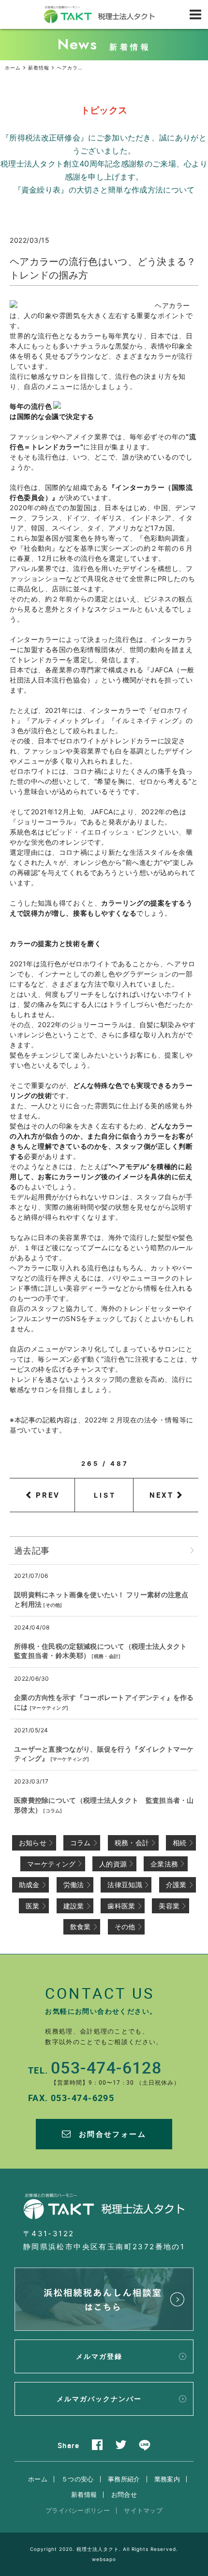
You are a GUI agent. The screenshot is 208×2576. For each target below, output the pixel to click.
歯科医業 (121, 1906)
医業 (33, 1906)
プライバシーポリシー (78, 2510)
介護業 (176, 1885)
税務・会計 (106, 1656)
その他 (53, 1605)
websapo (104, 2559)
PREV (48, 1495)
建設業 (74, 1906)
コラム (53, 1810)
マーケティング (49, 1708)
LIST (105, 1495)
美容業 (169, 1906)
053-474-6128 (106, 2067)
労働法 (74, 1885)
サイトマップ (143, 2510)
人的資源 (113, 1864)
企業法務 (164, 1864)
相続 (180, 1843)
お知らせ (33, 1843)
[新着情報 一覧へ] (192, 1551)
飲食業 (81, 1927)
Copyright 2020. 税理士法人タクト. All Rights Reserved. (104, 2549)
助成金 (29, 1885)
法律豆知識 (125, 1885)
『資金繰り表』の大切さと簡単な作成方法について (104, 190)
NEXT (162, 1495)
